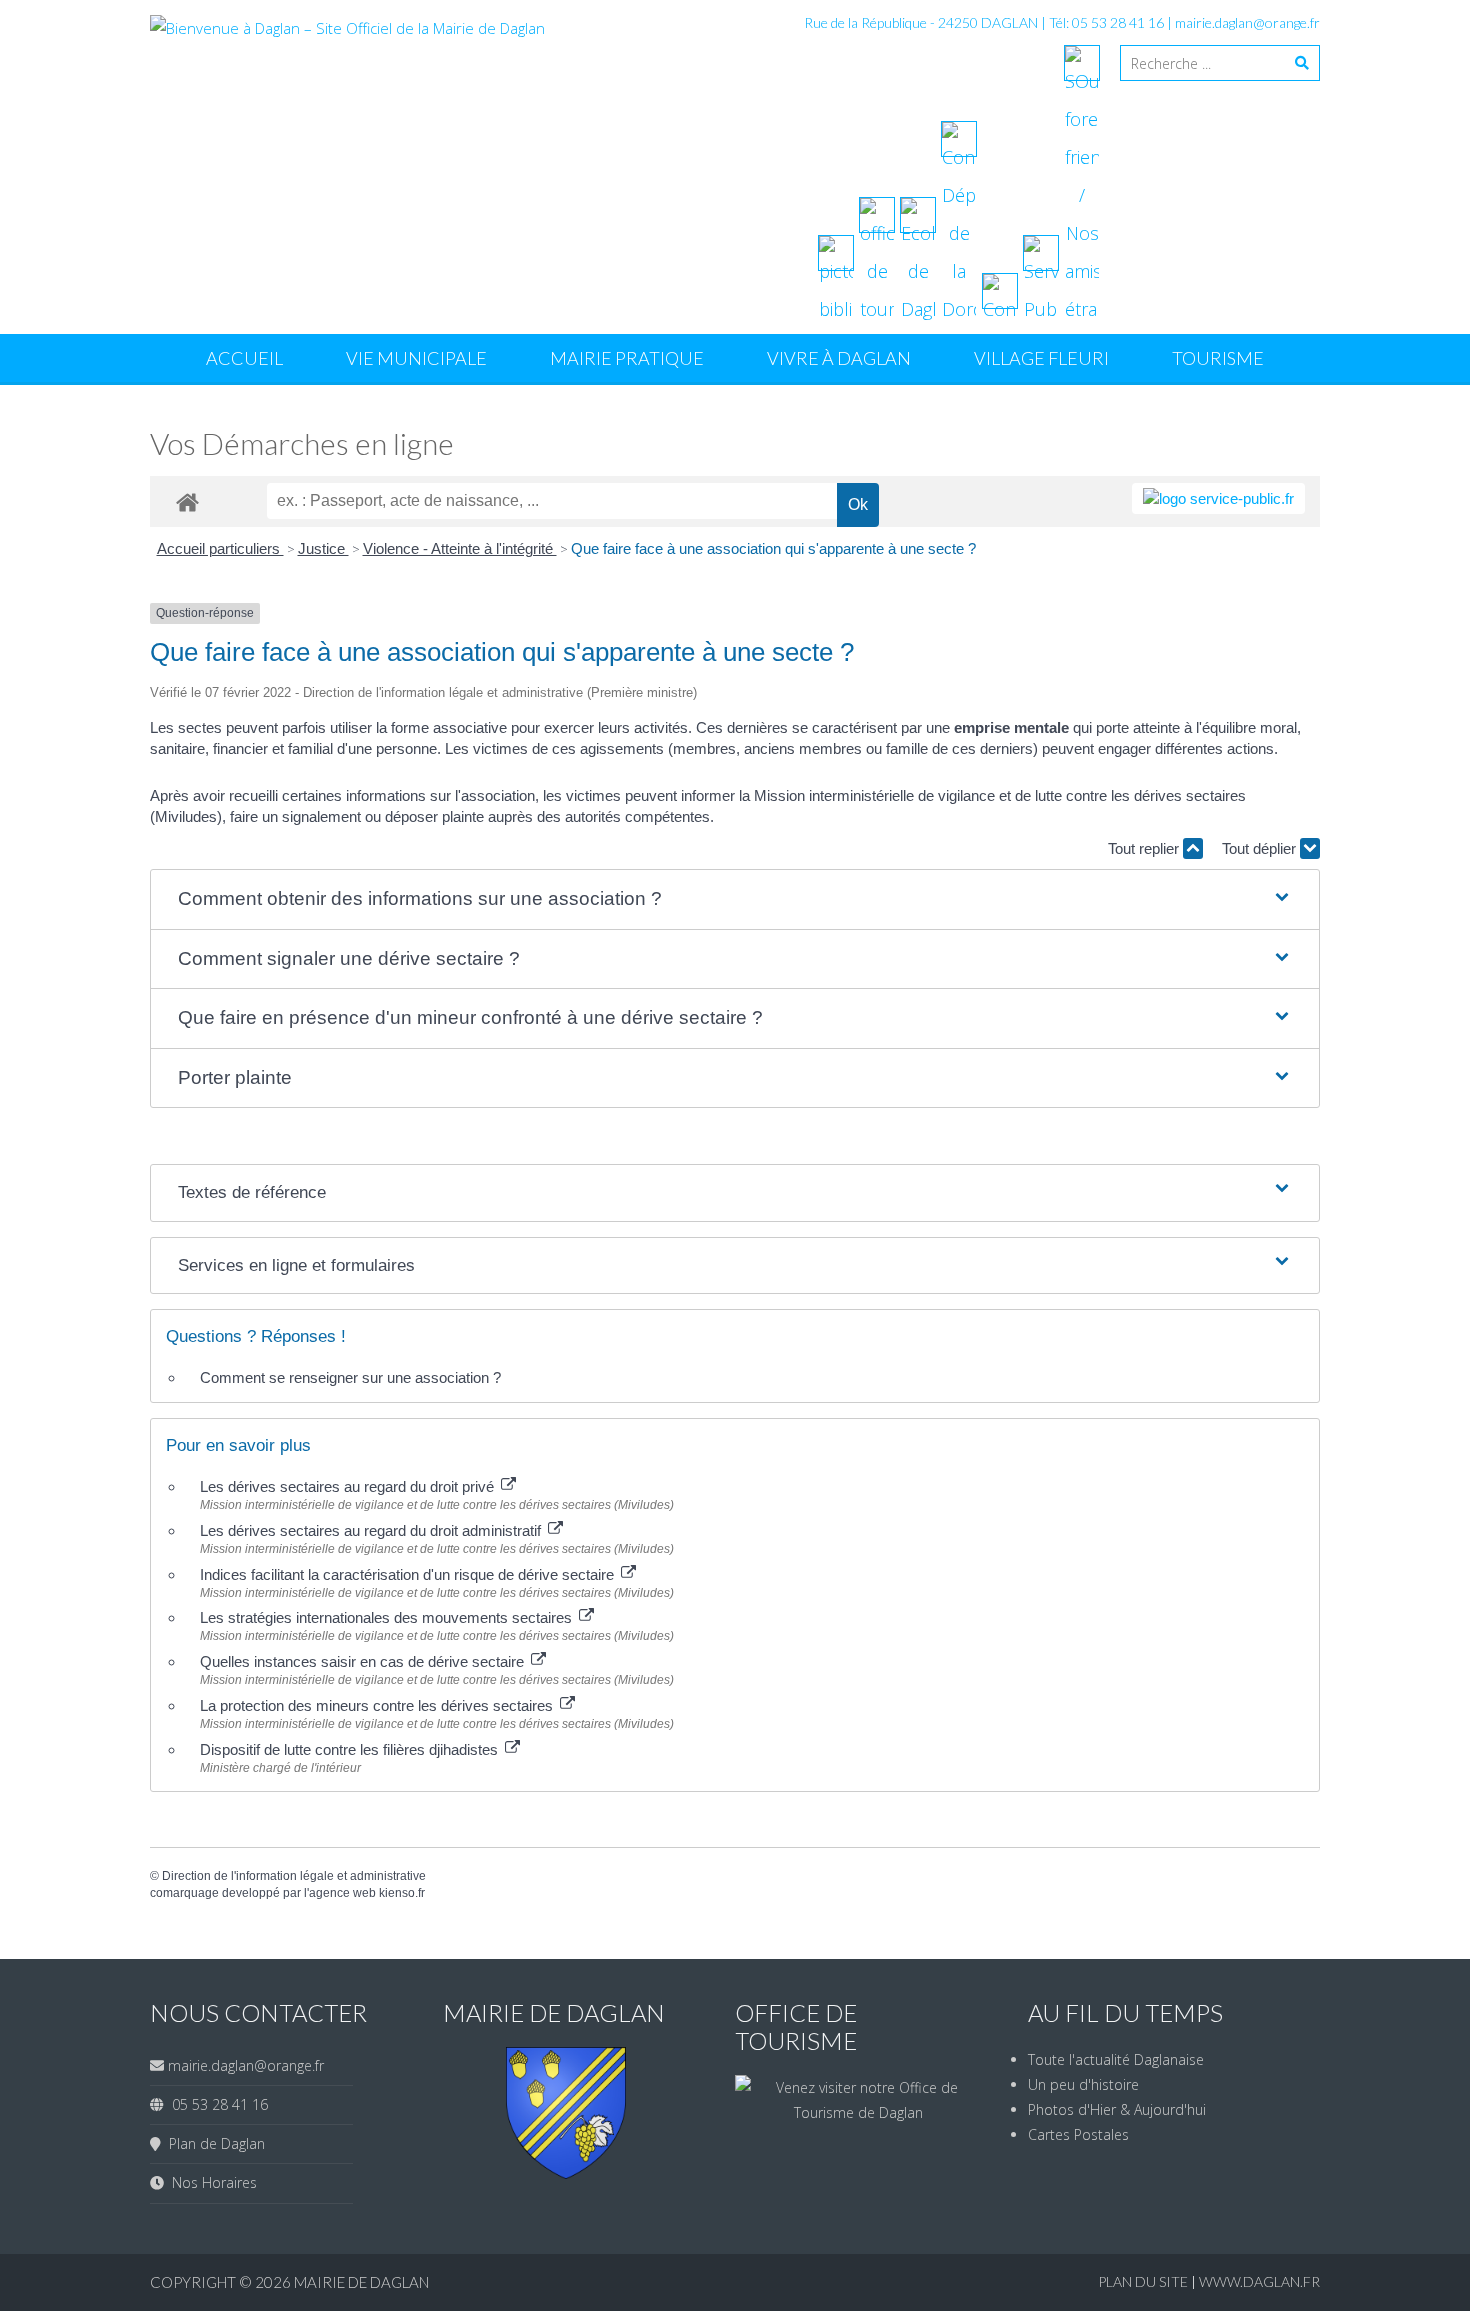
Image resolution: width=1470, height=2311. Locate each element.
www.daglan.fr (1259, 2281)
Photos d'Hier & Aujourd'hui (1117, 2109)
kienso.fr (402, 1893)
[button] (735, 899)
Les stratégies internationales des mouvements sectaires (388, 1617)
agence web (342, 1893)
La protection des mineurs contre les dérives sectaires (378, 1705)
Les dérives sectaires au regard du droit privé (349, 1486)
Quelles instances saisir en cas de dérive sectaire (364, 1661)
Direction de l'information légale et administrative (294, 1876)
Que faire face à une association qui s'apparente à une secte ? (773, 548)
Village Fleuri (1041, 358)
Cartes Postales (1078, 2134)
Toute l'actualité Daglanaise (1116, 2059)
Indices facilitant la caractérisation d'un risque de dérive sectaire (409, 1574)
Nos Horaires (210, 2182)
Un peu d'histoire (1083, 2084)
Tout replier (1145, 848)
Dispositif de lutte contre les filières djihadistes (351, 1749)
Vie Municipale (416, 358)
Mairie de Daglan (361, 2282)
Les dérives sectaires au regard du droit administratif (372, 1530)
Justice (323, 548)
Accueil (244, 358)
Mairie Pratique (627, 358)
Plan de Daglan (213, 2143)
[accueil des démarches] (187, 501)
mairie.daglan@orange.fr (1247, 22)
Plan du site (1144, 2281)
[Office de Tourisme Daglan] (859, 2112)
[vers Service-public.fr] (1218, 498)
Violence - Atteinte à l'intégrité (460, 548)
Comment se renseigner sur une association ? (350, 1377)
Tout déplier (1261, 848)
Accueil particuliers (220, 548)
